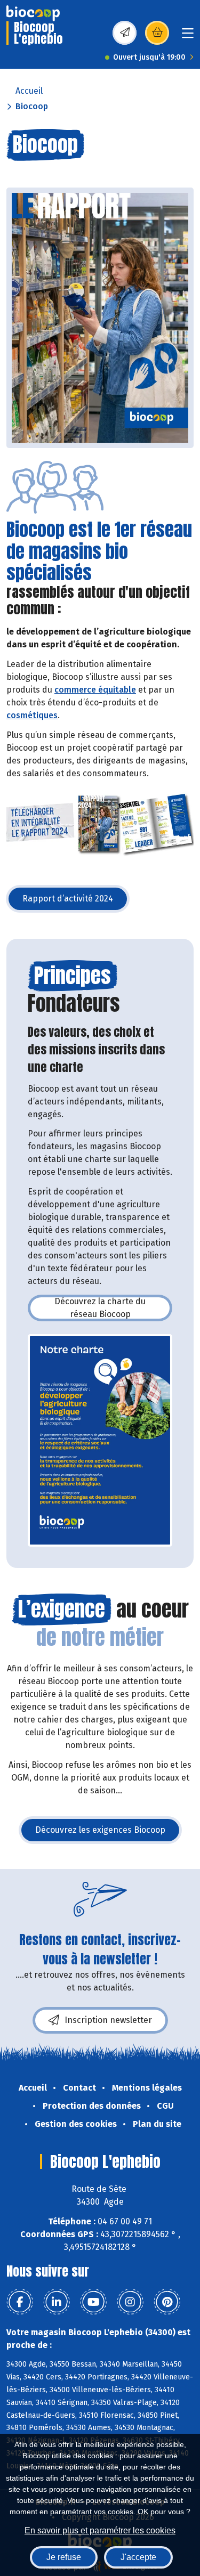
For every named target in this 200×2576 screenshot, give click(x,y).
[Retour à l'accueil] (33, 13)
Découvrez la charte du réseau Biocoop (113, 1308)
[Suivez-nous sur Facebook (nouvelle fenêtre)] (20, 2302)
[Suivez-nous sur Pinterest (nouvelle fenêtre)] (167, 2302)
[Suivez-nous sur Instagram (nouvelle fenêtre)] (130, 2302)
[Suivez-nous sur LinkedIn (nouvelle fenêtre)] (57, 2302)
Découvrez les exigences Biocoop (108, 1833)
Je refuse (64, 2557)
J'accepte (138, 2557)
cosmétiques (32, 715)
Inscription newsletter (108, 2020)
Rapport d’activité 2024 (76, 902)
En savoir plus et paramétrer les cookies (100, 2530)
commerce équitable (95, 690)
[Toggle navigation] (188, 36)
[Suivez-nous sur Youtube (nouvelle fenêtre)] (93, 2302)
